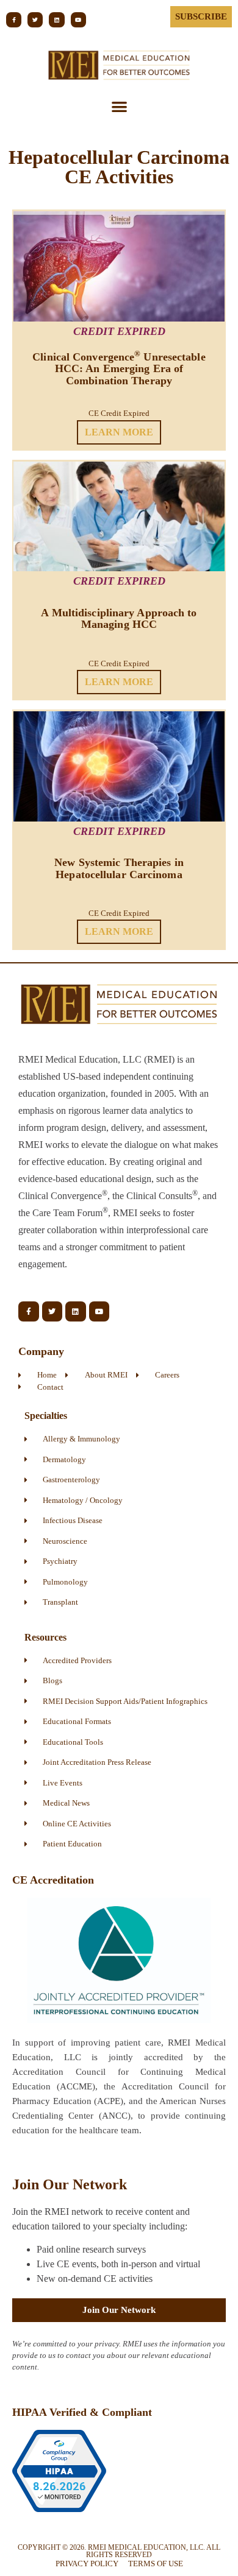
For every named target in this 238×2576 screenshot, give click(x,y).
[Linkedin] (56, 20)
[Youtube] (78, 20)
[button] (119, 106)
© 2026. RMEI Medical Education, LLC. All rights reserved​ (119, 2551)
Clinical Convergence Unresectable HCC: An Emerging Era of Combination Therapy (119, 369)
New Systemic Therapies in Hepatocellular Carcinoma (119, 868)
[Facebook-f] (14, 20)
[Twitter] (35, 20)
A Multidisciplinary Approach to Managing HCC (119, 618)
